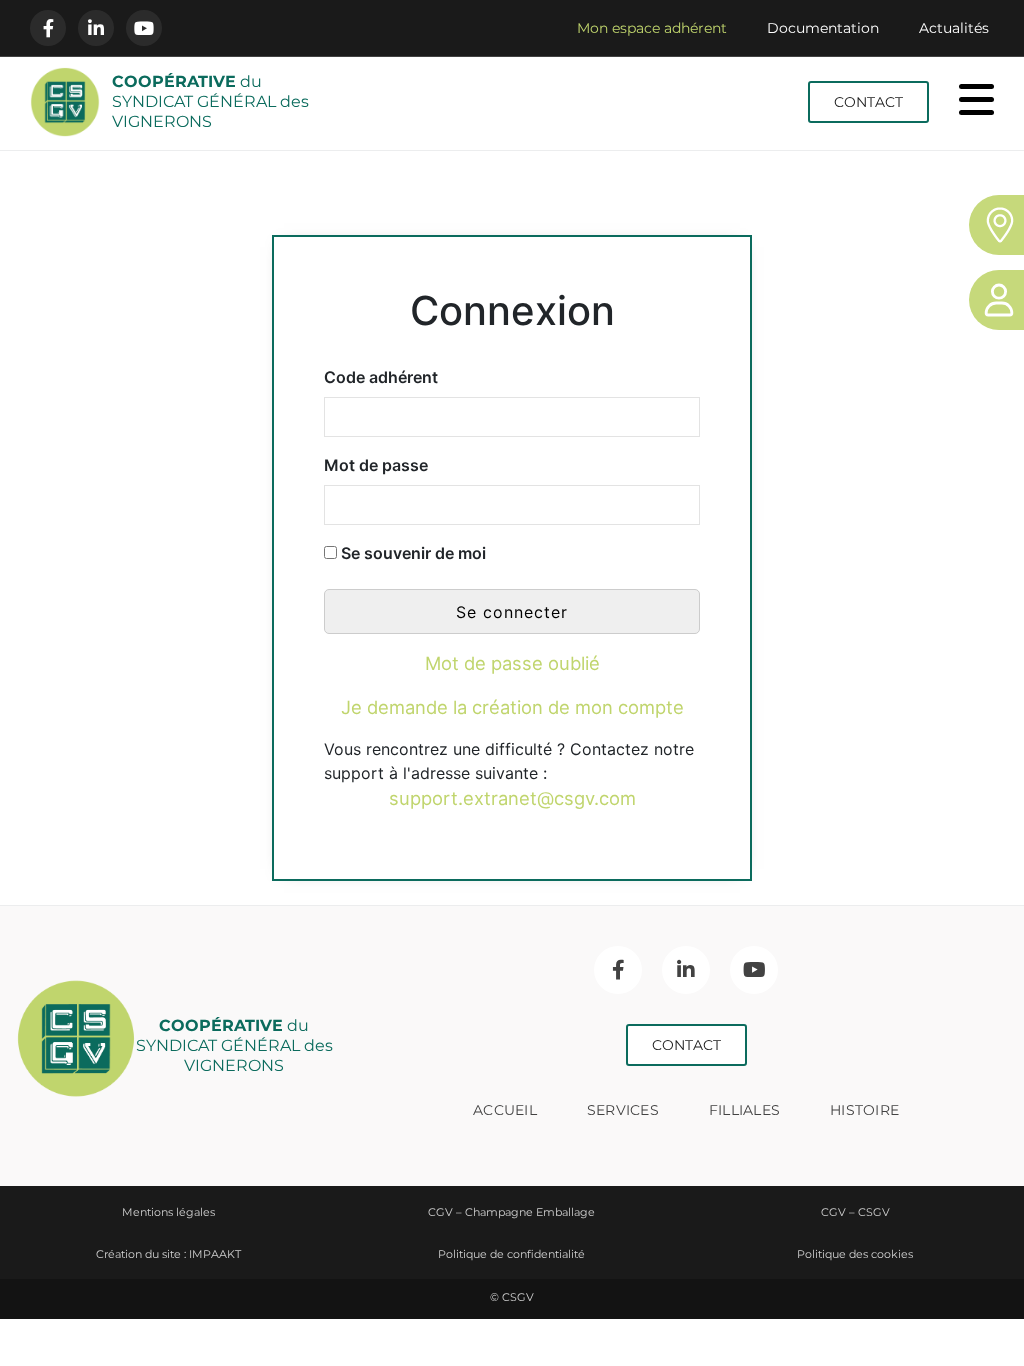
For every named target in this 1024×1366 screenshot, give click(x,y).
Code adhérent (381, 377)
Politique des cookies (855, 1254)
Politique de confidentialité (511, 1254)
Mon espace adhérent (652, 28)
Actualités (954, 28)
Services (623, 1110)
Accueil (505, 1110)
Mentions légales (168, 1212)
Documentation (823, 28)
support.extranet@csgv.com (512, 798)
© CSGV (512, 1297)
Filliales (744, 1110)
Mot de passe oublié (512, 663)
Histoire (864, 1110)
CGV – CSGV (855, 1212)
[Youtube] (144, 28)
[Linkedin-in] (96, 28)
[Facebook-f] (48, 28)
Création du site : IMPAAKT (168, 1254)
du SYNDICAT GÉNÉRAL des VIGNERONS (210, 101)
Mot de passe (376, 465)
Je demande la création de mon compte (512, 707)
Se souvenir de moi (411, 553)
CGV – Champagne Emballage (511, 1212)
